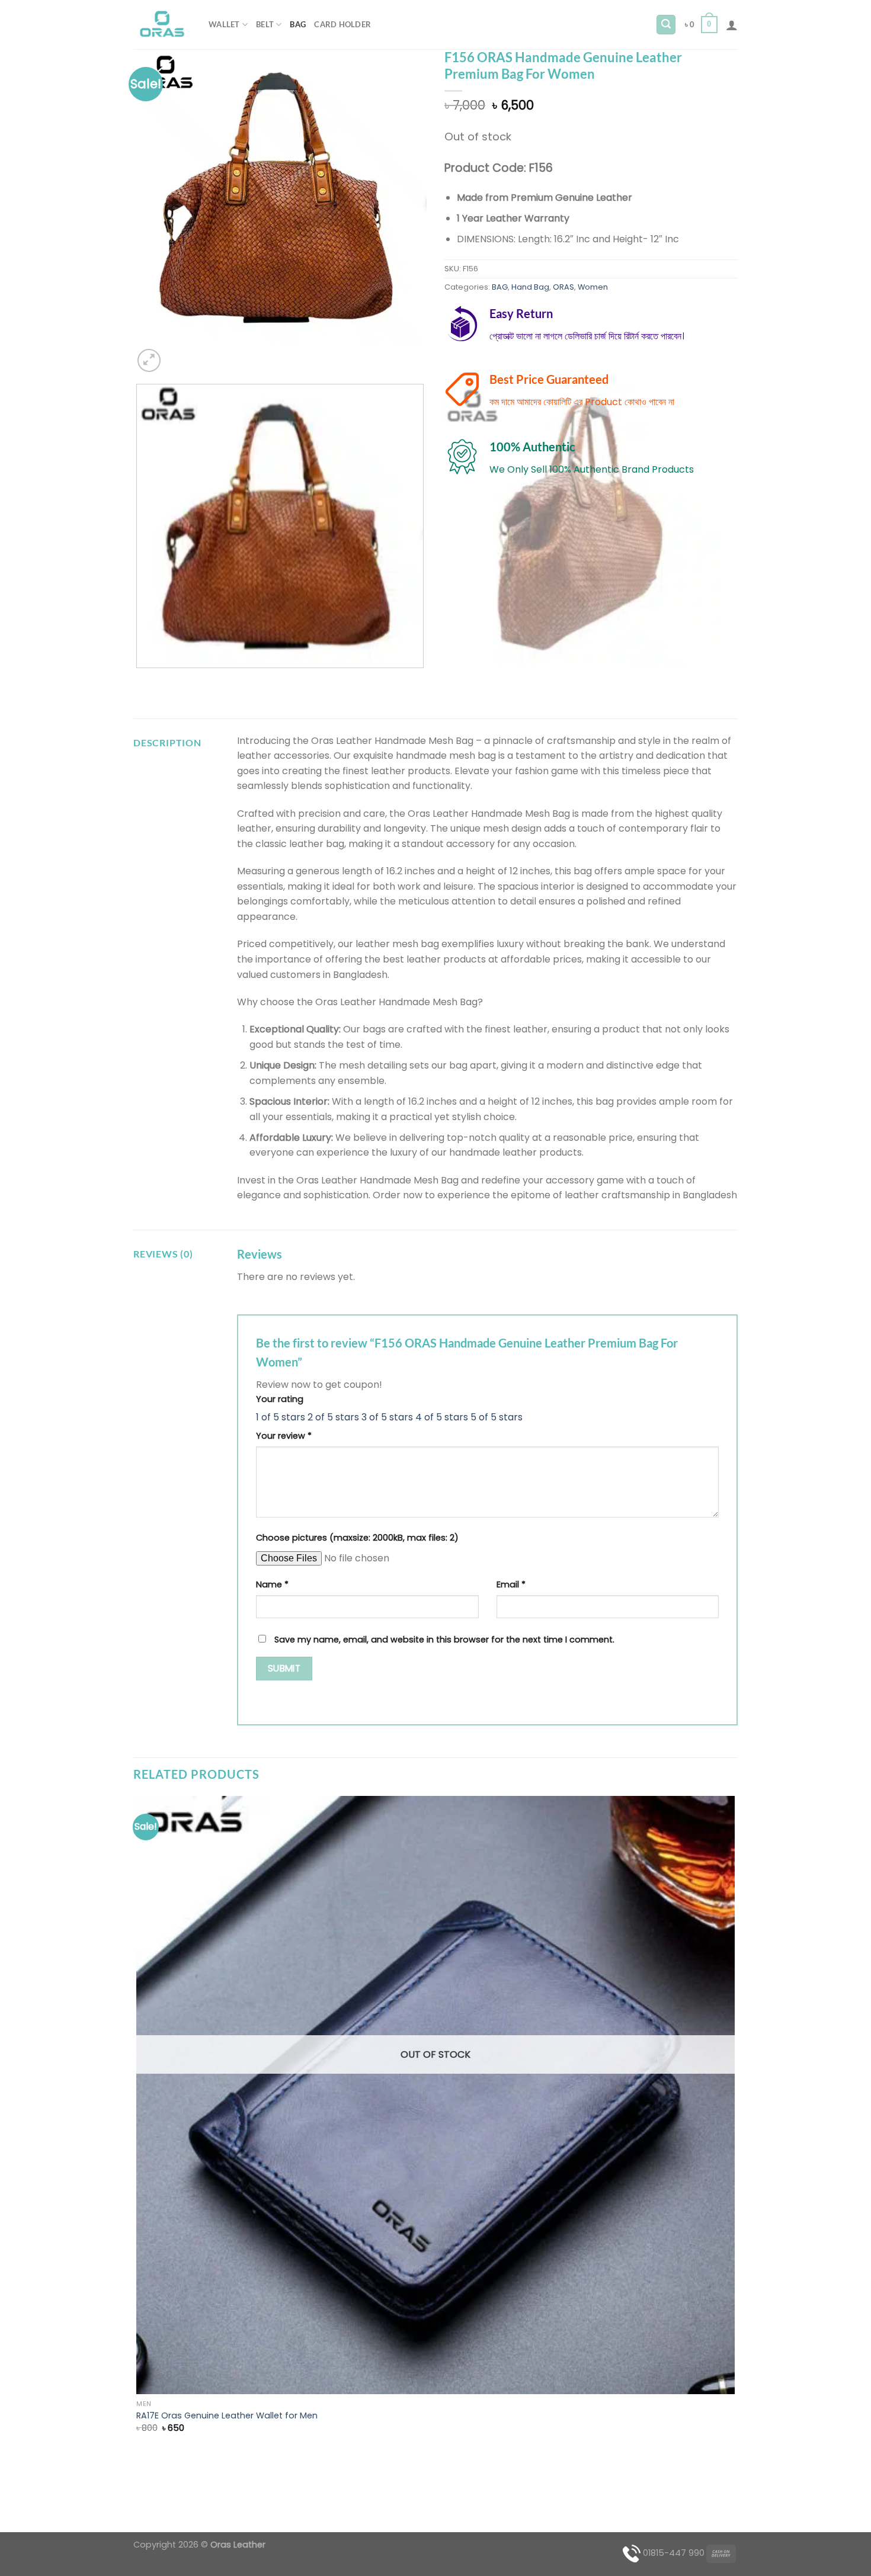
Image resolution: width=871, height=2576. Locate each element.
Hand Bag (530, 287)
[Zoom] (149, 360)
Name (272, 1584)
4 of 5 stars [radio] (442, 1417)
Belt (265, 24)
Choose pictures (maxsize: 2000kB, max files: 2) (357, 1538)
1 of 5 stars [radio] (281, 1417)
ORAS (563, 287)
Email (511, 1584)
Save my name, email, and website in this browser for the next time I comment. (444, 1640)
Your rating (280, 1399)
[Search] (666, 25)
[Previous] (139, 680)
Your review (284, 1436)
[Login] (732, 25)
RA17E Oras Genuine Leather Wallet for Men (227, 2416)
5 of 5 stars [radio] (497, 1417)
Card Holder (342, 24)
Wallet (224, 24)
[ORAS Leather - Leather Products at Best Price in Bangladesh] (162, 25)
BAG (298, 24)
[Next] (177, 354)
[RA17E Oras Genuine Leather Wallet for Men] (435, 2095)
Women (593, 287)
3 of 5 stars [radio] (387, 1417)
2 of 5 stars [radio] (333, 1417)
